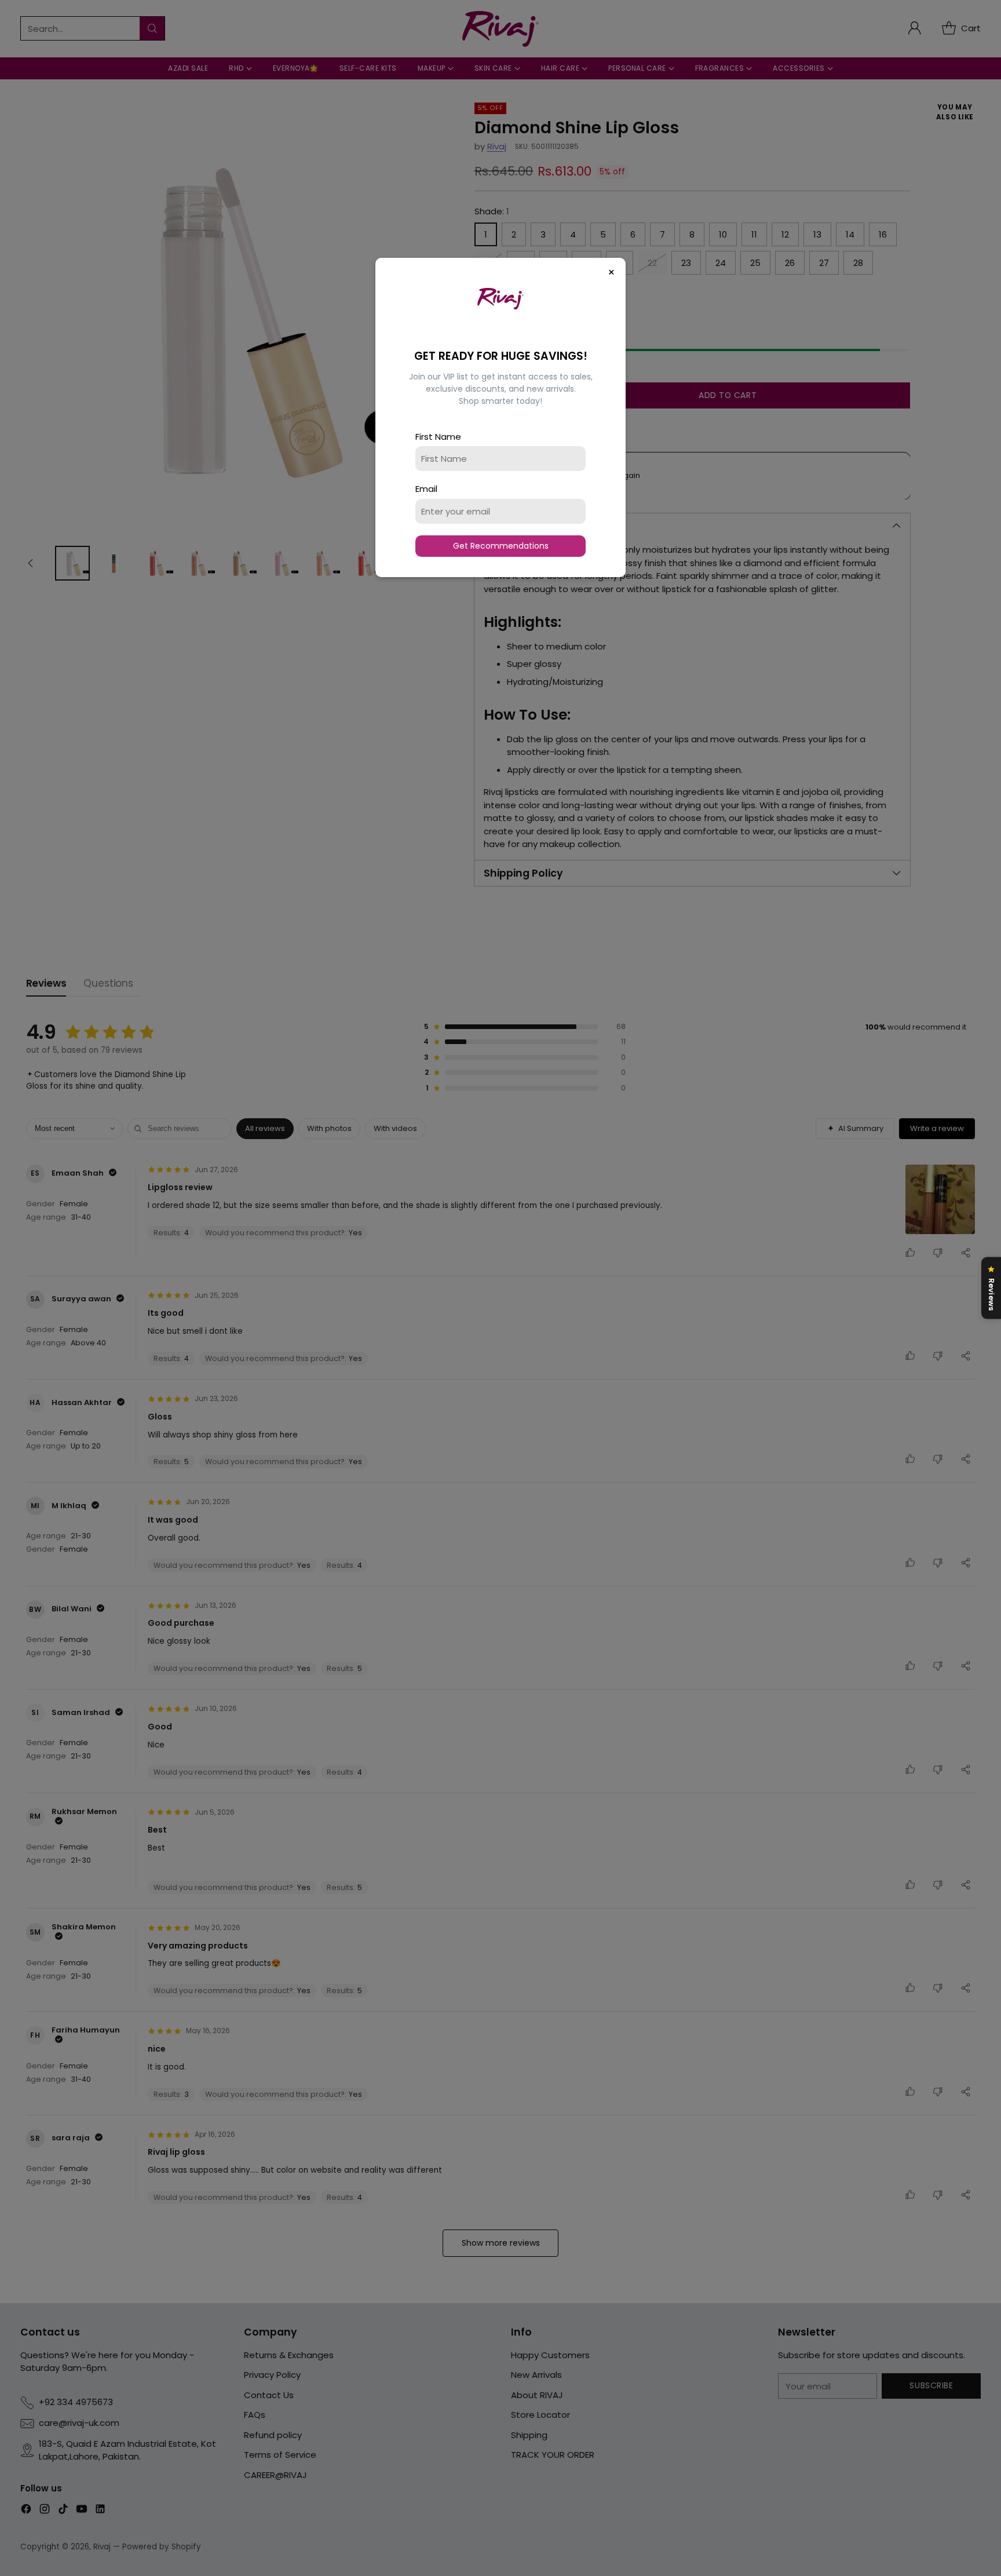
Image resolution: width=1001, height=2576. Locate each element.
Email (426, 489)
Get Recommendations (501, 546)
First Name (438, 437)
